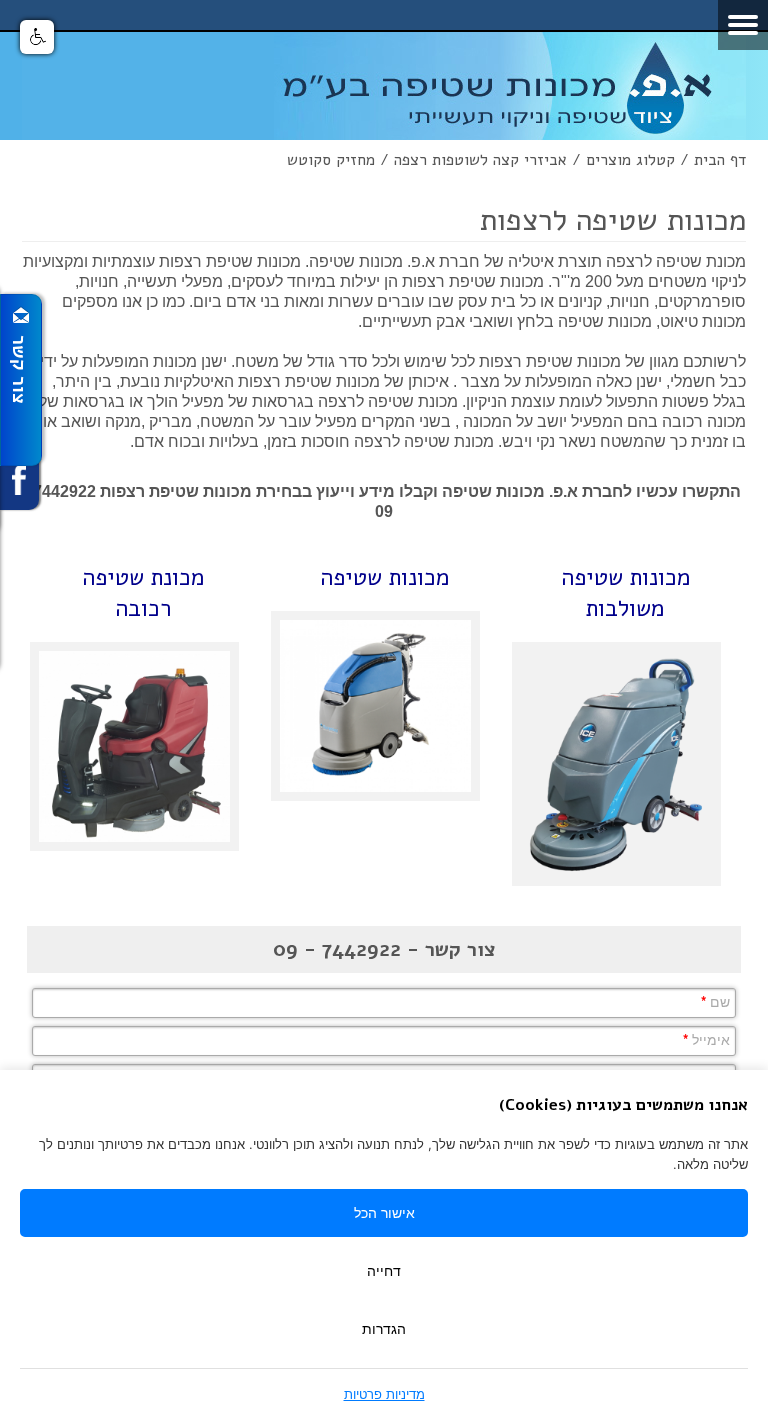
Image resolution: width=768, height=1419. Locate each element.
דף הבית (720, 160)
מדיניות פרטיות (384, 1394)
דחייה (384, 1270)
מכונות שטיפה (384, 577)
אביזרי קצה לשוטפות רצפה (480, 160)
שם (715, 1001)
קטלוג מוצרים (630, 160)
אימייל (706, 1039)
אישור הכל (384, 1212)
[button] (37, 37)
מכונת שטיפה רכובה (143, 593)
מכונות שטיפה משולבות (625, 593)
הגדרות (384, 1328)
